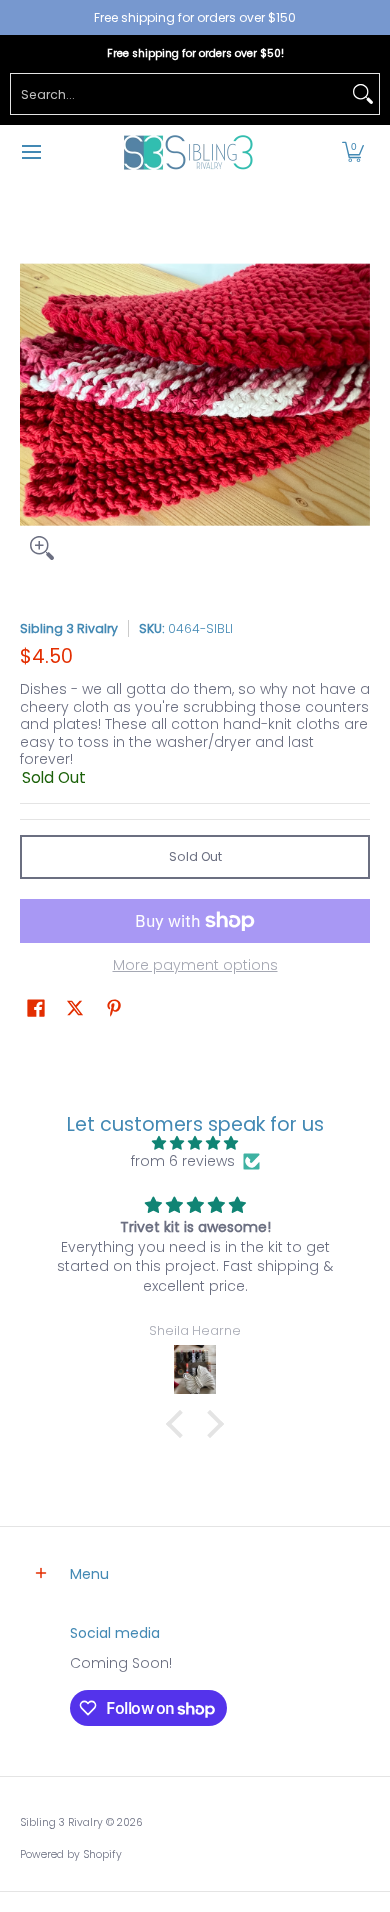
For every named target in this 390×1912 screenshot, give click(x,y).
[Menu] (30, 152)
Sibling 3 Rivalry (69, 628)
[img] (195, 1143)
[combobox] (179, 94)
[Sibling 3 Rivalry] (188, 152)
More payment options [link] (195, 966)
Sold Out (195, 856)
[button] (353, 152)
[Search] (363, 94)
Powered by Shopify (71, 1854)
